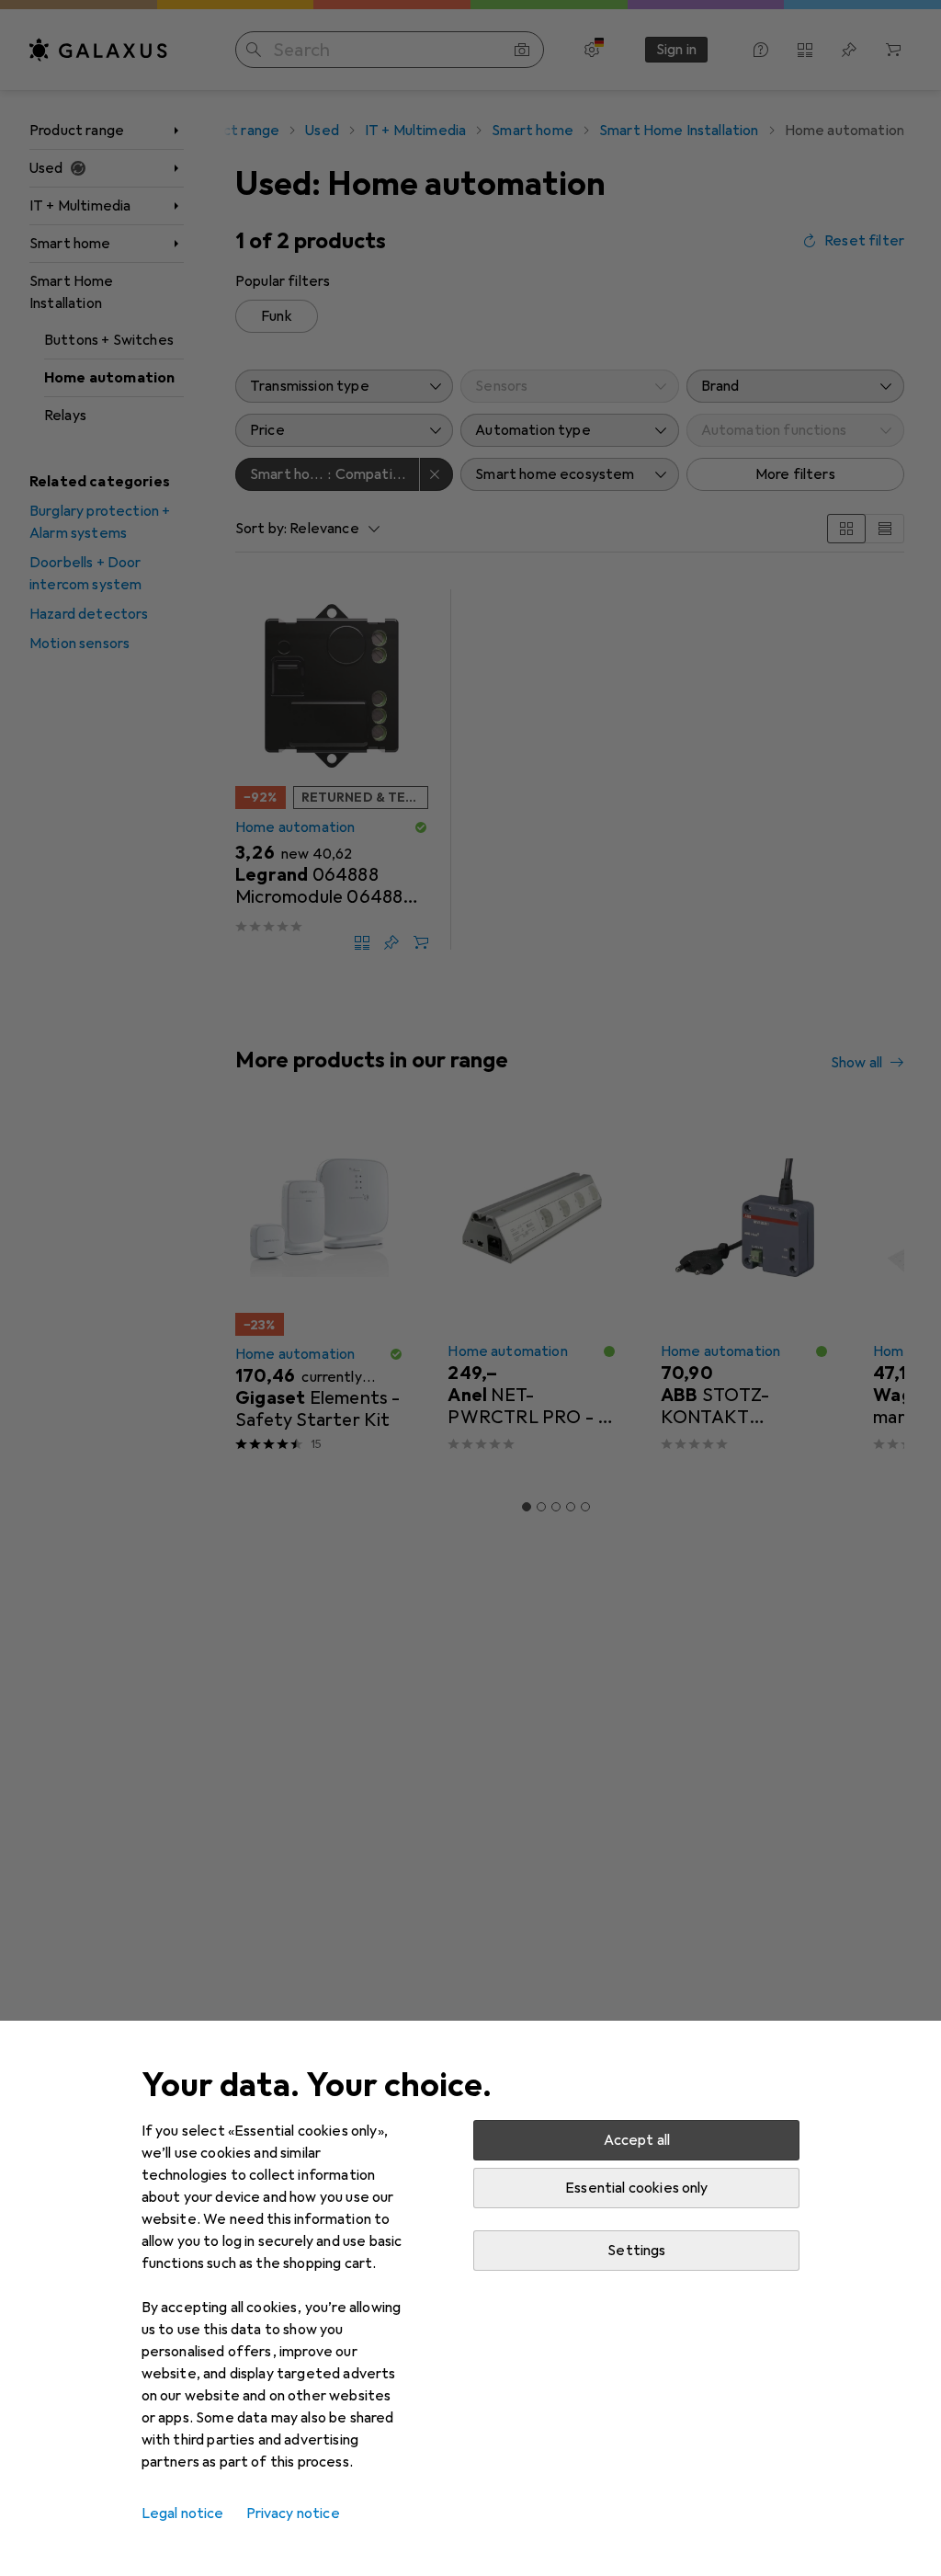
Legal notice (183, 2513)
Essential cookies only (637, 2188)
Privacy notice (293, 2513)
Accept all (637, 2140)
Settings (636, 2251)
